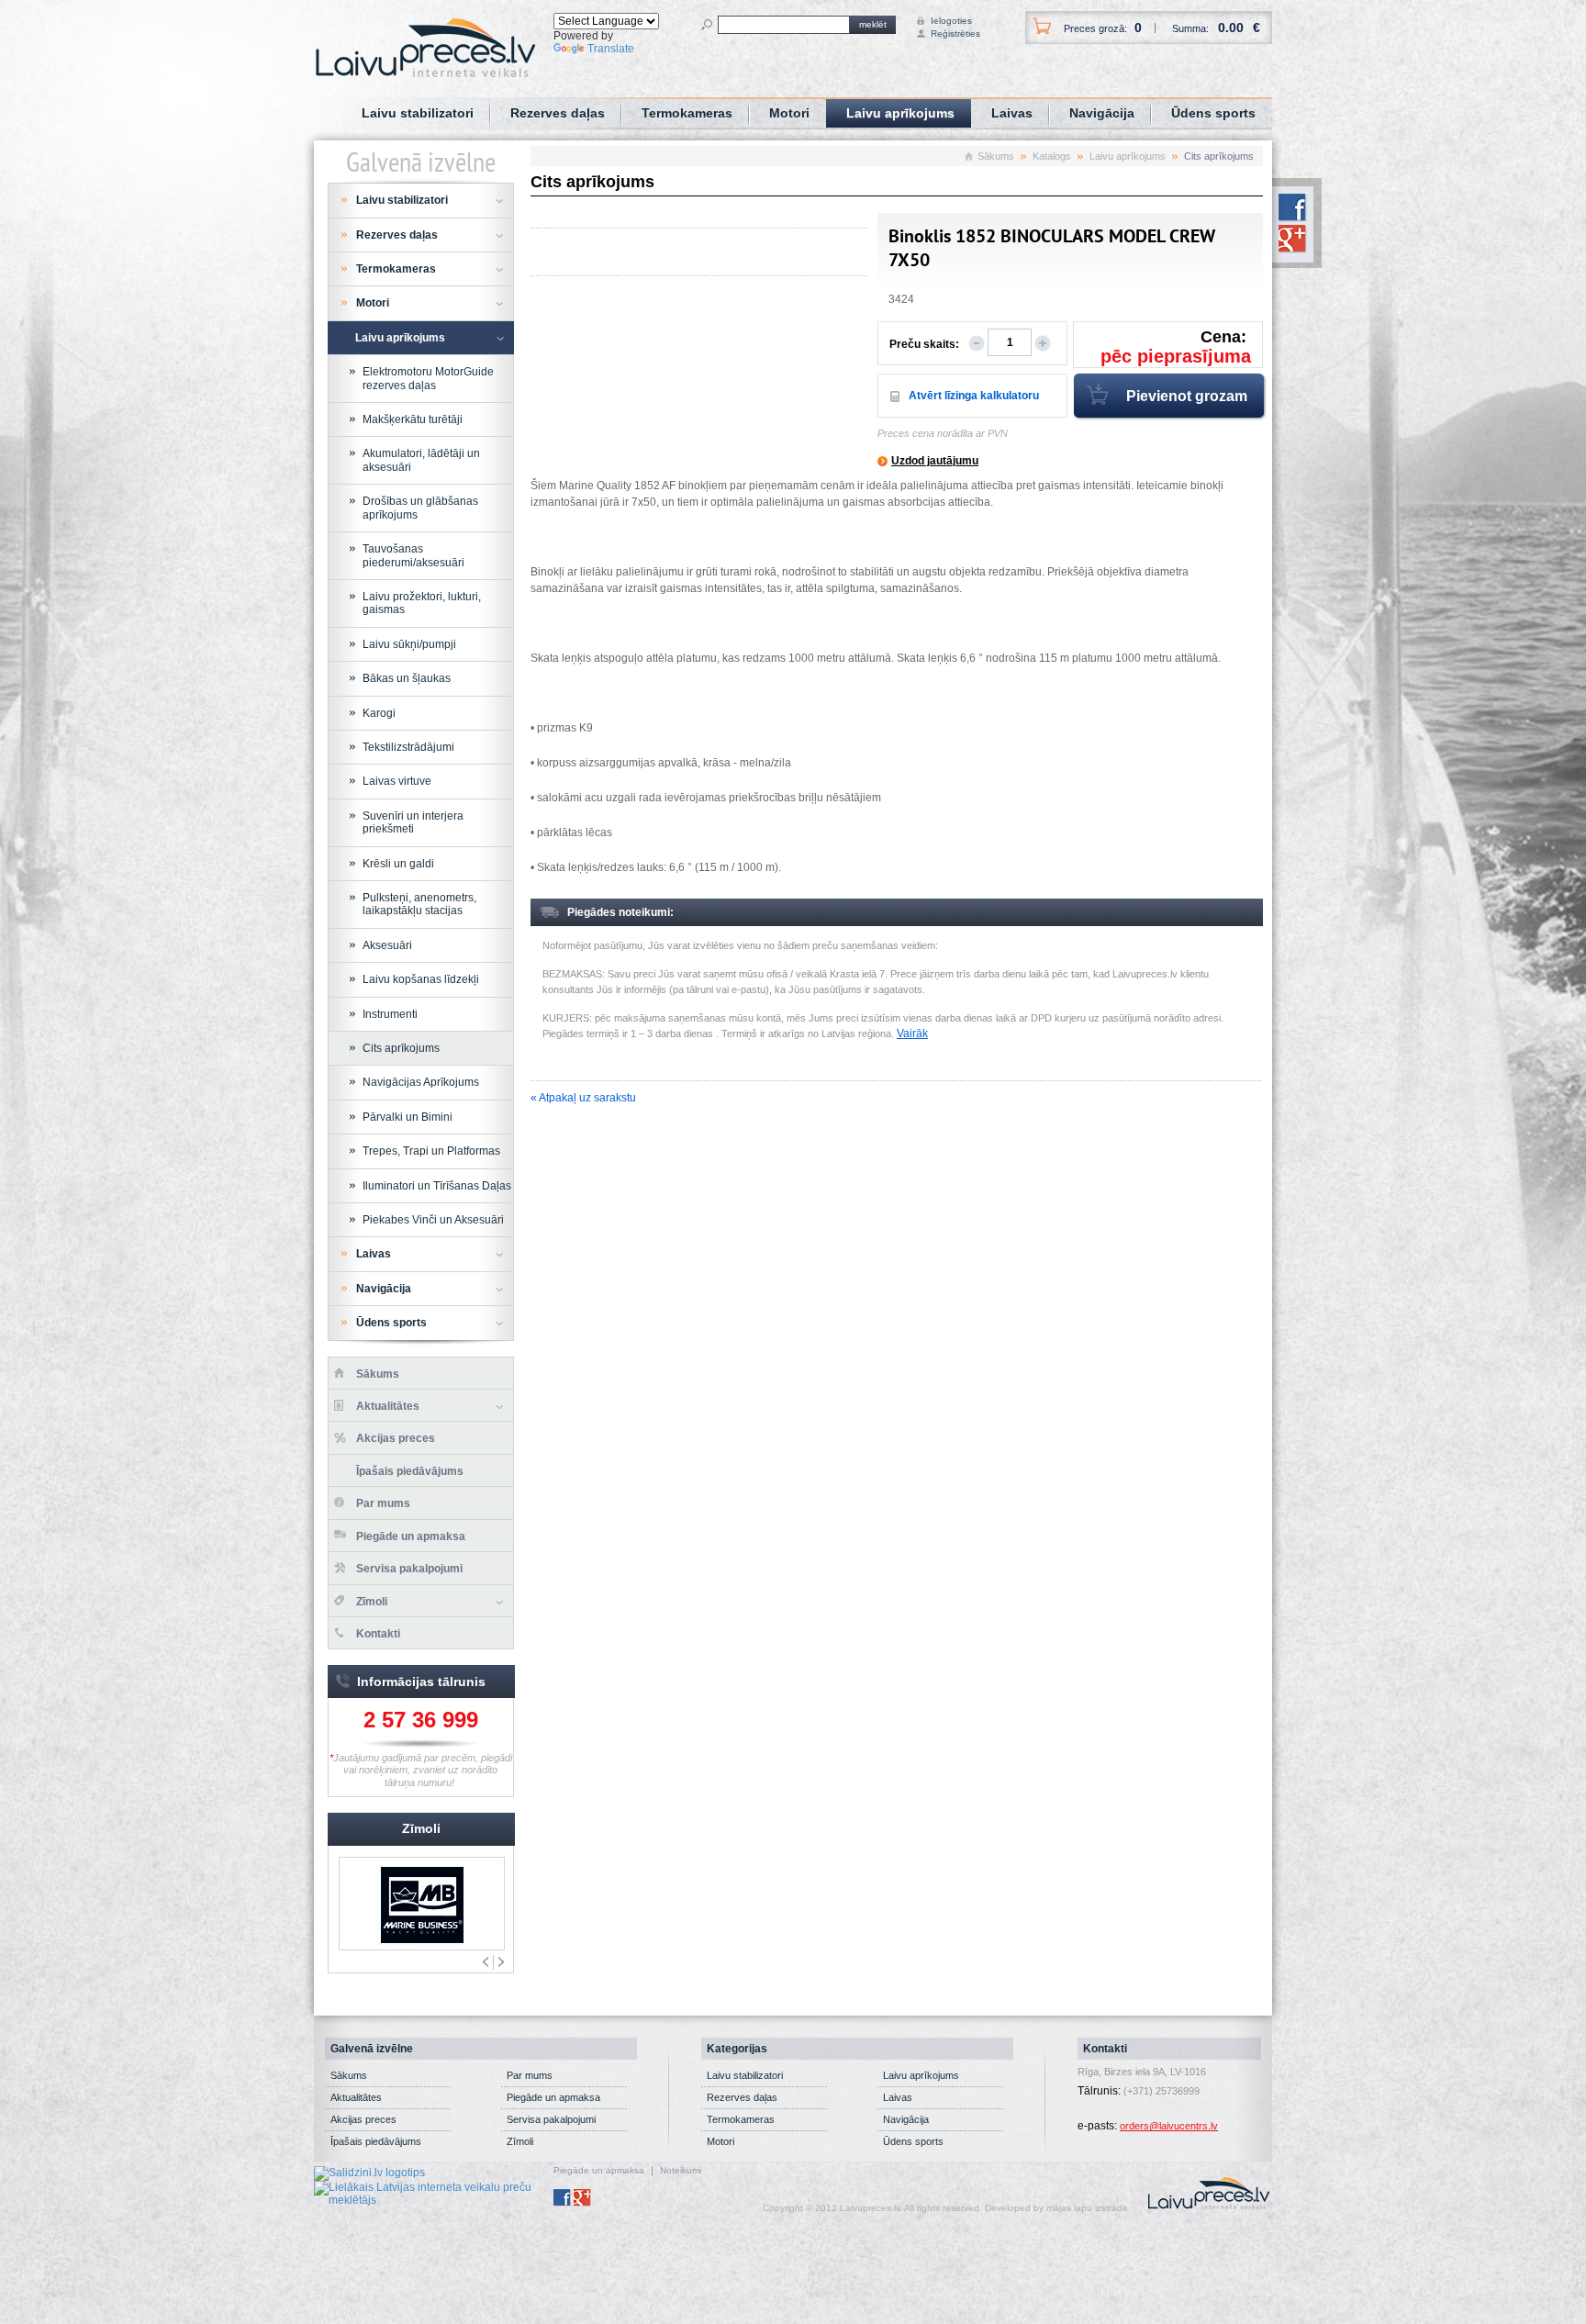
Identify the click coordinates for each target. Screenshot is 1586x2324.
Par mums (383, 1503)
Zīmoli (372, 1602)
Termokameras (687, 113)
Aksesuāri (387, 945)
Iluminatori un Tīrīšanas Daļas (437, 1186)
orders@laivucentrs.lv (1169, 2126)
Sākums (996, 156)
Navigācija (1102, 113)
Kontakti (378, 1634)
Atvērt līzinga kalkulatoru (974, 396)
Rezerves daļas (558, 113)
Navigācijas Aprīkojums (421, 1082)
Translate (611, 49)
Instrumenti (390, 1014)
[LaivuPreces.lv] (425, 47)
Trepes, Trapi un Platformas (431, 1151)
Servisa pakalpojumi (409, 1569)
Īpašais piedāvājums (410, 1471)
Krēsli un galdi (398, 864)
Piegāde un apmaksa (411, 1536)
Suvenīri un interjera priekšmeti (413, 822)
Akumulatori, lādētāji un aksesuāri (421, 460)
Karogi (379, 713)
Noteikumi (681, 2171)
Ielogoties (948, 21)
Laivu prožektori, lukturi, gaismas (422, 603)
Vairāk (912, 1034)
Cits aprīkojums (401, 1048)
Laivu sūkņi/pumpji (409, 644)
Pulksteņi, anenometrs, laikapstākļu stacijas (419, 904)
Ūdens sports (1213, 113)
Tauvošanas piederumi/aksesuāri (413, 555)
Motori (789, 113)
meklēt (873, 24)
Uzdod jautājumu (935, 461)
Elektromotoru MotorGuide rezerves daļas (428, 378)
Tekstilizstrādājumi (408, 747)
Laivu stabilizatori (418, 113)
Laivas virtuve (397, 781)
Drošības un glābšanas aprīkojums (420, 508)
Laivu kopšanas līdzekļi (421, 979)
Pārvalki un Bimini (408, 1117)
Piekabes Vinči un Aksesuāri (433, 1220)
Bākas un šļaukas (407, 678)
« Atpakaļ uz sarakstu (583, 1098)
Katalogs (1052, 156)
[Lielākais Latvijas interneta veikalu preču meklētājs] (434, 2193)
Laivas (1012, 113)
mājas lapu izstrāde (1087, 2208)
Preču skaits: (924, 344)
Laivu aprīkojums (900, 113)
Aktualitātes (388, 1406)
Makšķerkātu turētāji (413, 419)
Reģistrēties (948, 34)
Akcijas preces (396, 1438)
